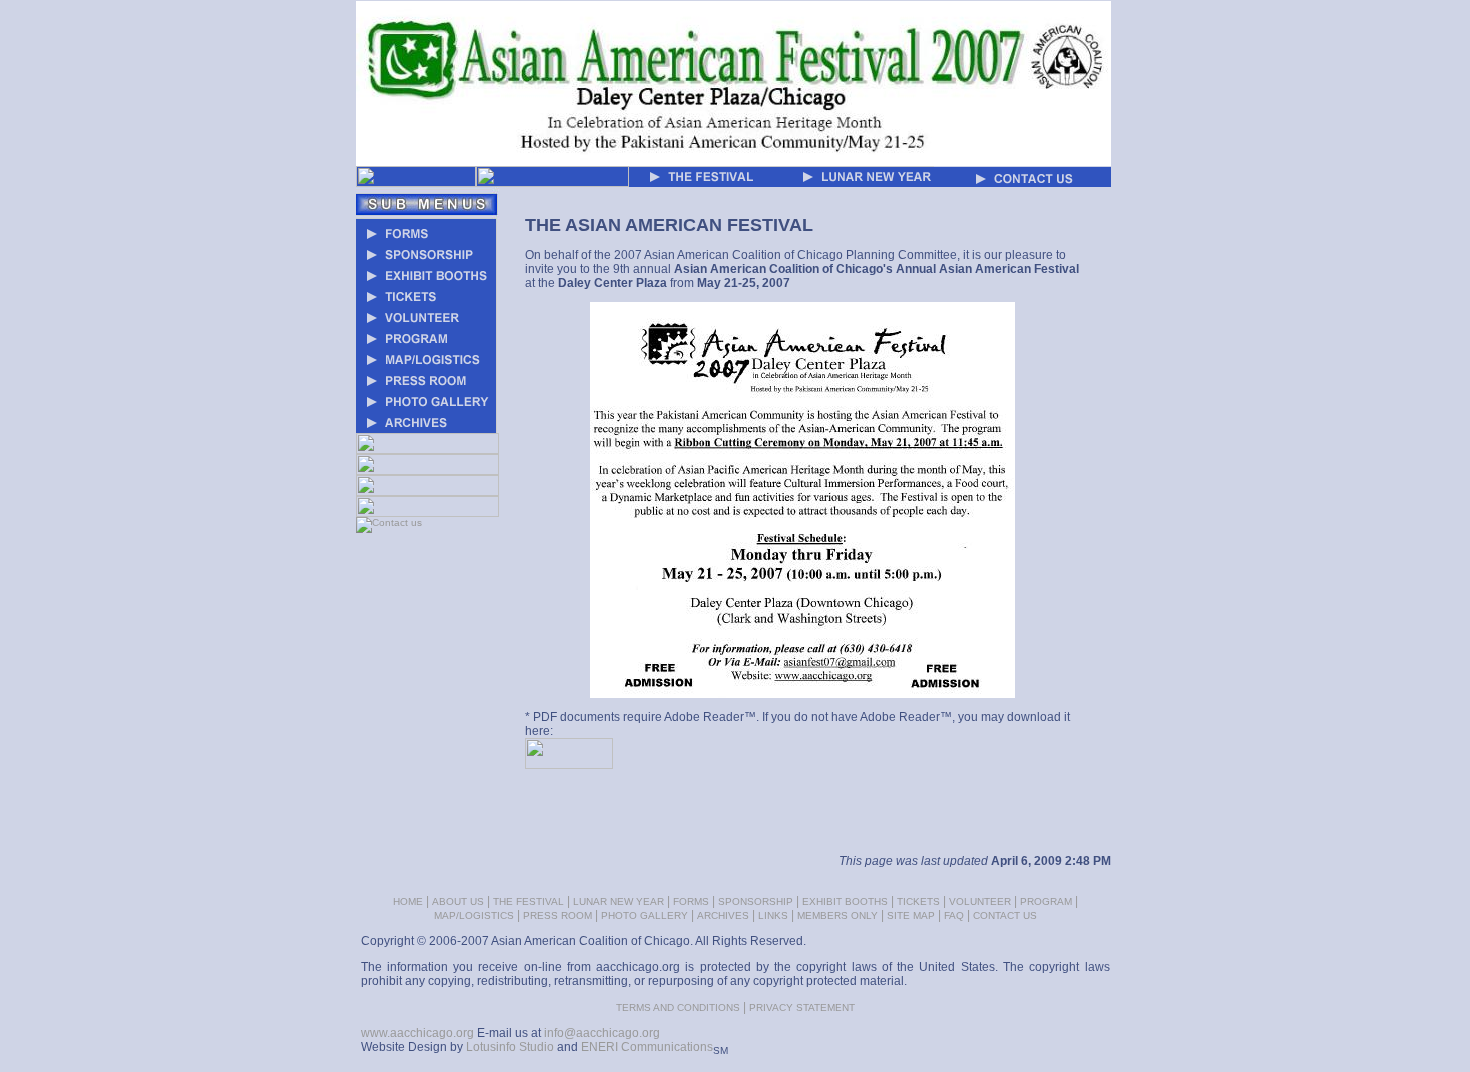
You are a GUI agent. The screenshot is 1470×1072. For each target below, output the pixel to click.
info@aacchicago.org (602, 1033)
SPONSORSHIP (755, 901)
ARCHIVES (723, 915)
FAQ (954, 915)
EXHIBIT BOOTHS (845, 901)
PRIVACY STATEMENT (802, 1007)
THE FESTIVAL (528, 901)
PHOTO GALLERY (644, 915)
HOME (408, 901)
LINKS (773, 915)
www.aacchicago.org (417, 1033)
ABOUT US (458, 901)
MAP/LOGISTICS (474, 915)
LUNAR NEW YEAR (618, 901)
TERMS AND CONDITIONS (678, 1007)
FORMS (691, 901)
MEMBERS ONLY (837, 915)
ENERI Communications (647, 1047)
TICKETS (918, 901)
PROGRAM (1046, 901)
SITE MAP (911, 915)
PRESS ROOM (557, 915)
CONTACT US (1005, 915)
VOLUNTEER (980, 901)
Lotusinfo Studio (510, 1047)
